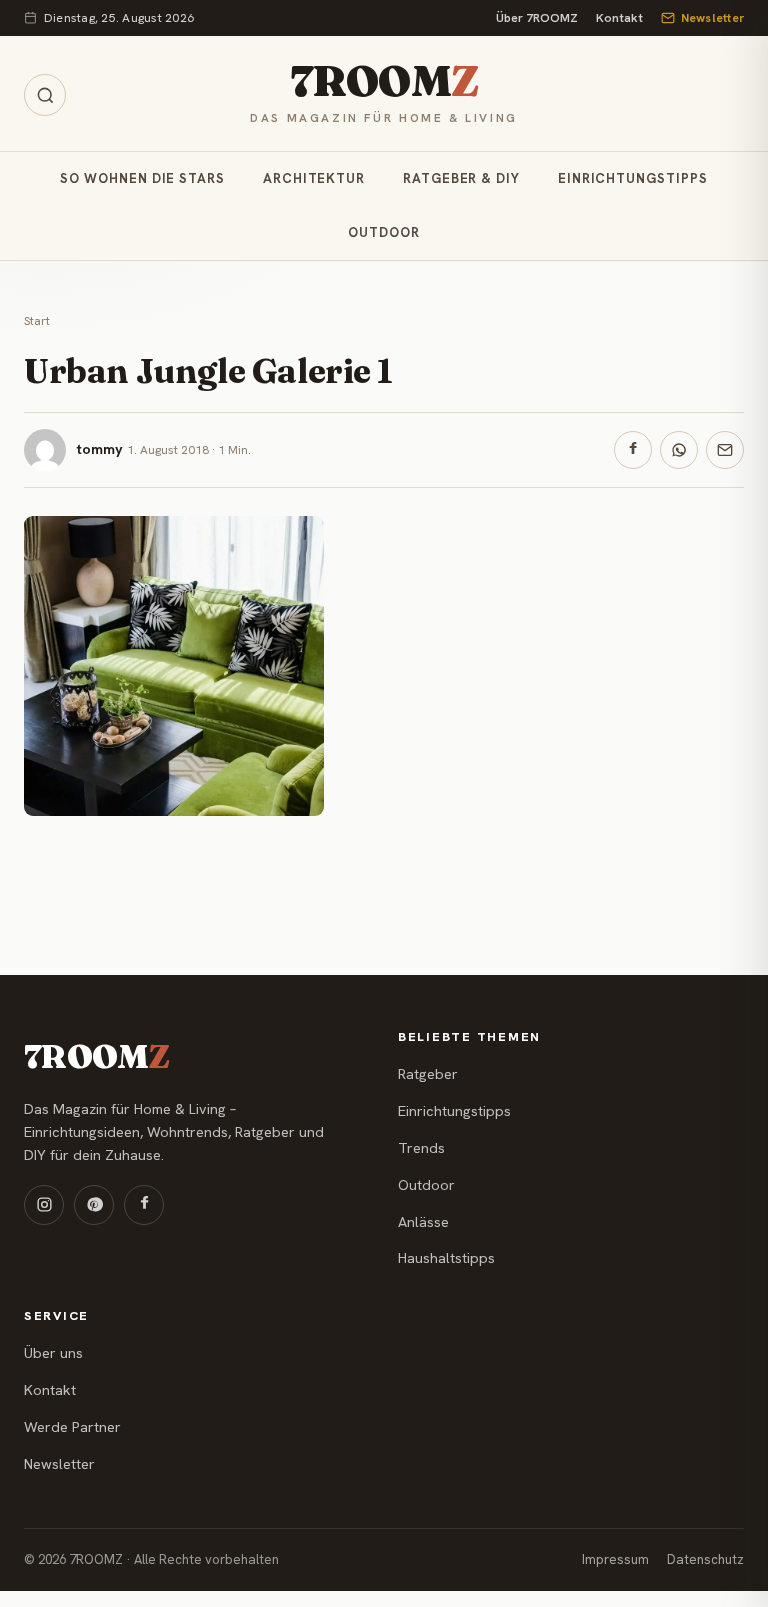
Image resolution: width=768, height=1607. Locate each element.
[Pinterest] (94, 1205)
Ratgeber (428, 1074)
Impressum (615, 1559)
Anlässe (423, 1222)
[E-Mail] (725, 450)
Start (37, 321)
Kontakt (619, 18)
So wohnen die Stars (142, 178)
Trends (421, 1148)
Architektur (314, 178)
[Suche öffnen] (45, 95)
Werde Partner (72, 1427)
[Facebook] (633, 450)
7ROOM (384, 81)
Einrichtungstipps (633, 178)
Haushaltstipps (446, 1258)
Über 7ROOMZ (537, 18)
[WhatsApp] (679, 450)
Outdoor (383, 232)
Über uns (53, 1353)
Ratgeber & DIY (461, 178)
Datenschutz (705, 1559)
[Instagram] (44, 1205)
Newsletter (712, 18)
